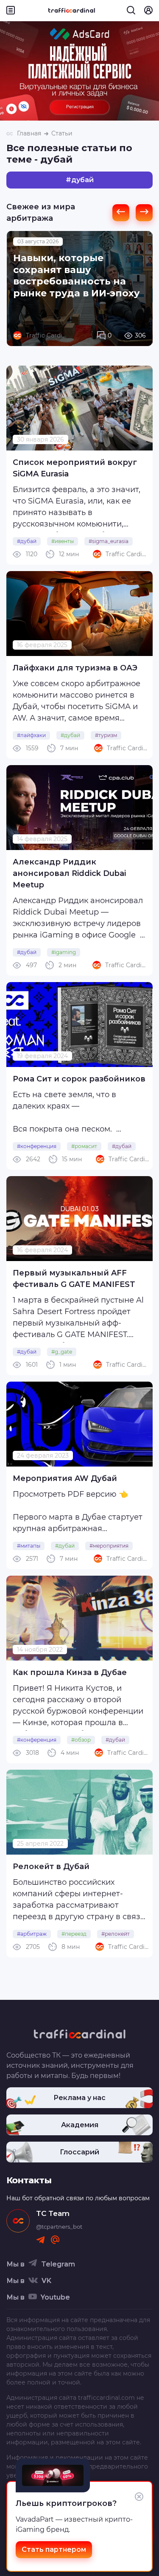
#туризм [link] (106, 735)
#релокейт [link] (116, 1934)
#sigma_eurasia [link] (109, 541)
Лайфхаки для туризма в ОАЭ (75, 668)
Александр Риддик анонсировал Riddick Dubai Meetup (69, 873)
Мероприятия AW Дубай (65, 1478)
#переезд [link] (74, 1934)
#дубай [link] (27, 541)
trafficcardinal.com (106, 2398)
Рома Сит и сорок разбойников (79, 1079)
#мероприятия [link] (109, 1546)
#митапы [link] (29, 1546)
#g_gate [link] (62, 1352)
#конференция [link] (37, 1146)
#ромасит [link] (84, 1146)
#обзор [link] (81, 1740)
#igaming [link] (64, 952)
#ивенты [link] (63, 541)
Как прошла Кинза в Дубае (70, 1672)
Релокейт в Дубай (51, 1867)
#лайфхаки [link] (31, 735)
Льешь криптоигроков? (66, 2503)
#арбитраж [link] (32, 1934)
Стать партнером (54, 2549)
